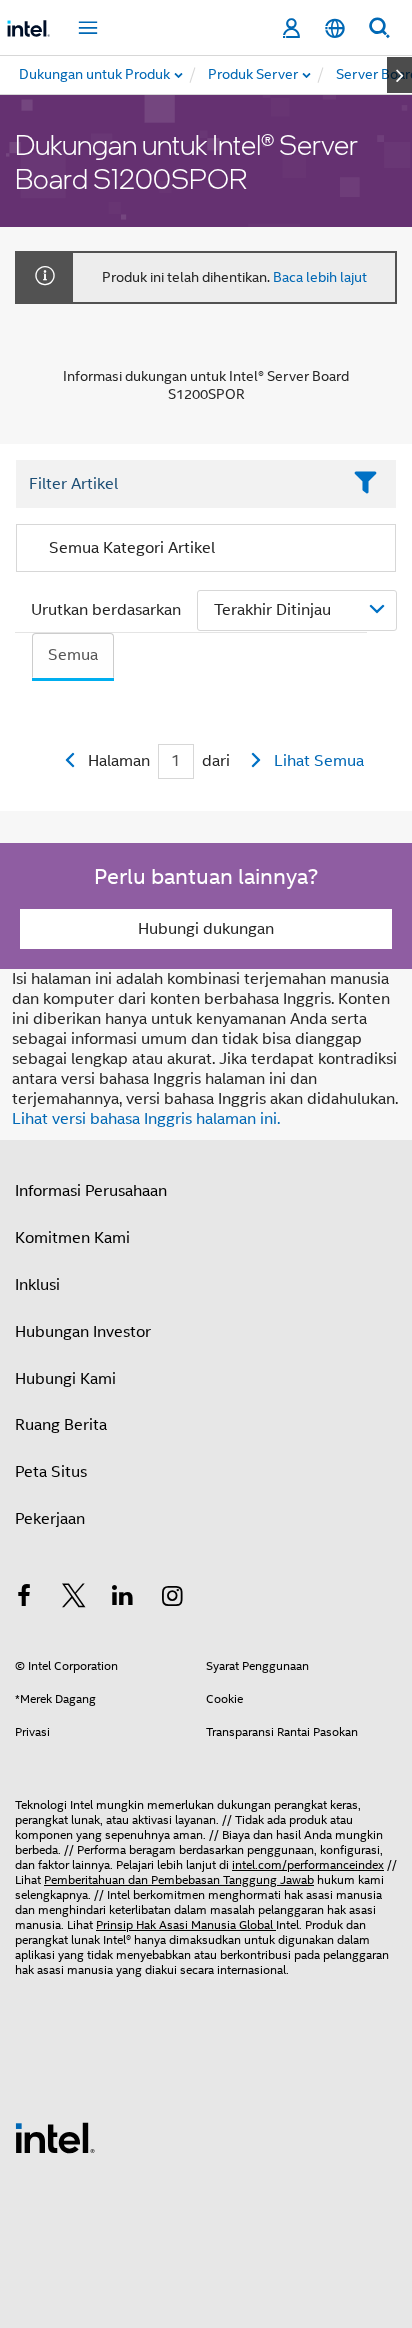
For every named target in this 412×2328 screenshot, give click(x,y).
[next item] (399, 75)
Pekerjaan (50, 1519)
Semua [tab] (73, 655)
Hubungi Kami (65, 1379)
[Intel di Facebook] (24, 1599)
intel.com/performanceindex (308, 1864)
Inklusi (37, 1285)
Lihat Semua (319, 761)
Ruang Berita (61, 1425)
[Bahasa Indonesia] (335, 28)
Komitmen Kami (72, 1238)
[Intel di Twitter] (74, 1599)
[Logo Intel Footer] (55, 2137)
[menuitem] (254, 75)
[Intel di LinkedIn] (123, 1599)
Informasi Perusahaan (91, 1191)
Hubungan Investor (83, 1332)
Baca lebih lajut (320, 277)
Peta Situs (51, 1472)
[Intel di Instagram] (173, 1599)
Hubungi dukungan (206, 929)
